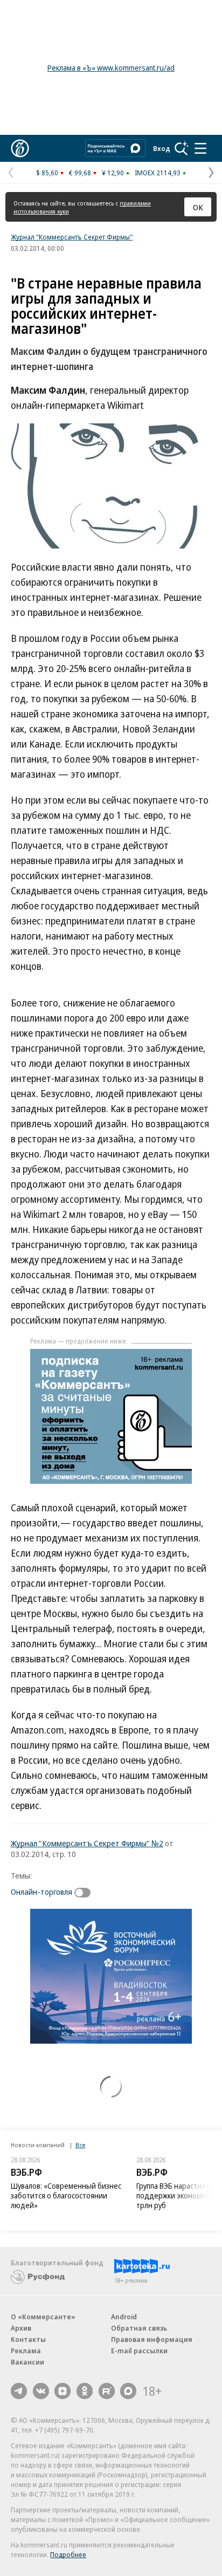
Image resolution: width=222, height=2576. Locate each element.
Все (80, 2145)
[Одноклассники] (85, 2391)
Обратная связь (139, 2328)
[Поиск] (182, 148)
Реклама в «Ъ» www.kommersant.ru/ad (111, 68)
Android (124, 2317)
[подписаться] (85, 1893)
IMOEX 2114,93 (158, 173)
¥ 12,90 (113, 173)
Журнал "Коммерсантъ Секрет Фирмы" (72, 237)
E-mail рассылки (139, 2351)
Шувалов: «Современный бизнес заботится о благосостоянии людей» (66, 2195)
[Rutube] (107, 2391)
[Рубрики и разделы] (200, 148)
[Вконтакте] (41, 2391)
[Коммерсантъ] (20, 148)
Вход (162, 148)
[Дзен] (63, 2391)
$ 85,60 (47, 173)
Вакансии (27, 2362)
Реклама (26, 2351)
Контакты (28, 2339)
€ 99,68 (80, 173)
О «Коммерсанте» (43, 2317)
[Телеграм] (19, 2391)
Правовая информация (152, 2339)
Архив (21, 2328)
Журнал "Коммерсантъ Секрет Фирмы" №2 (87, 1843)
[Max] (128, 2391)
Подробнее (68, 2554)
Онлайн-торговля (41, 1892)
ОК (198, 207)
